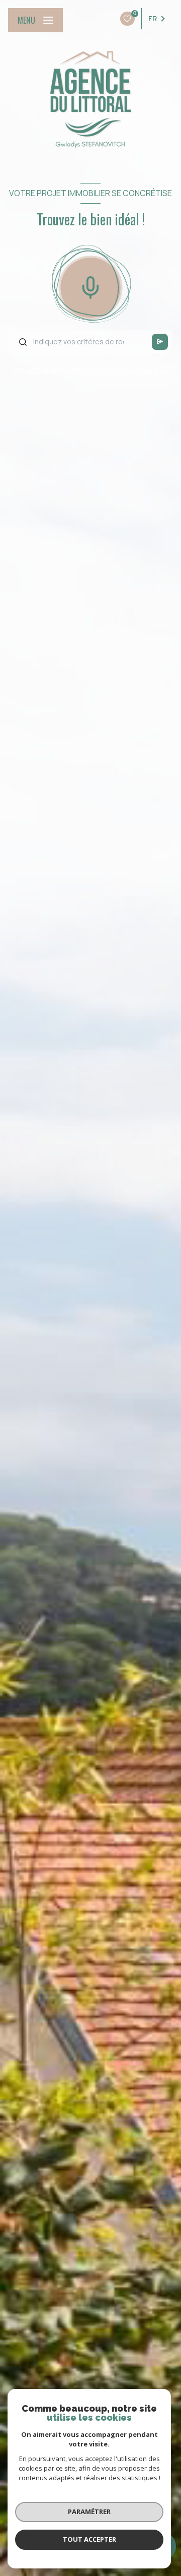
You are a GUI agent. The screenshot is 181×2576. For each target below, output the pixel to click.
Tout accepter (89, 2539)
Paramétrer (89, 2511)
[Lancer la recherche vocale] (90, 285)
